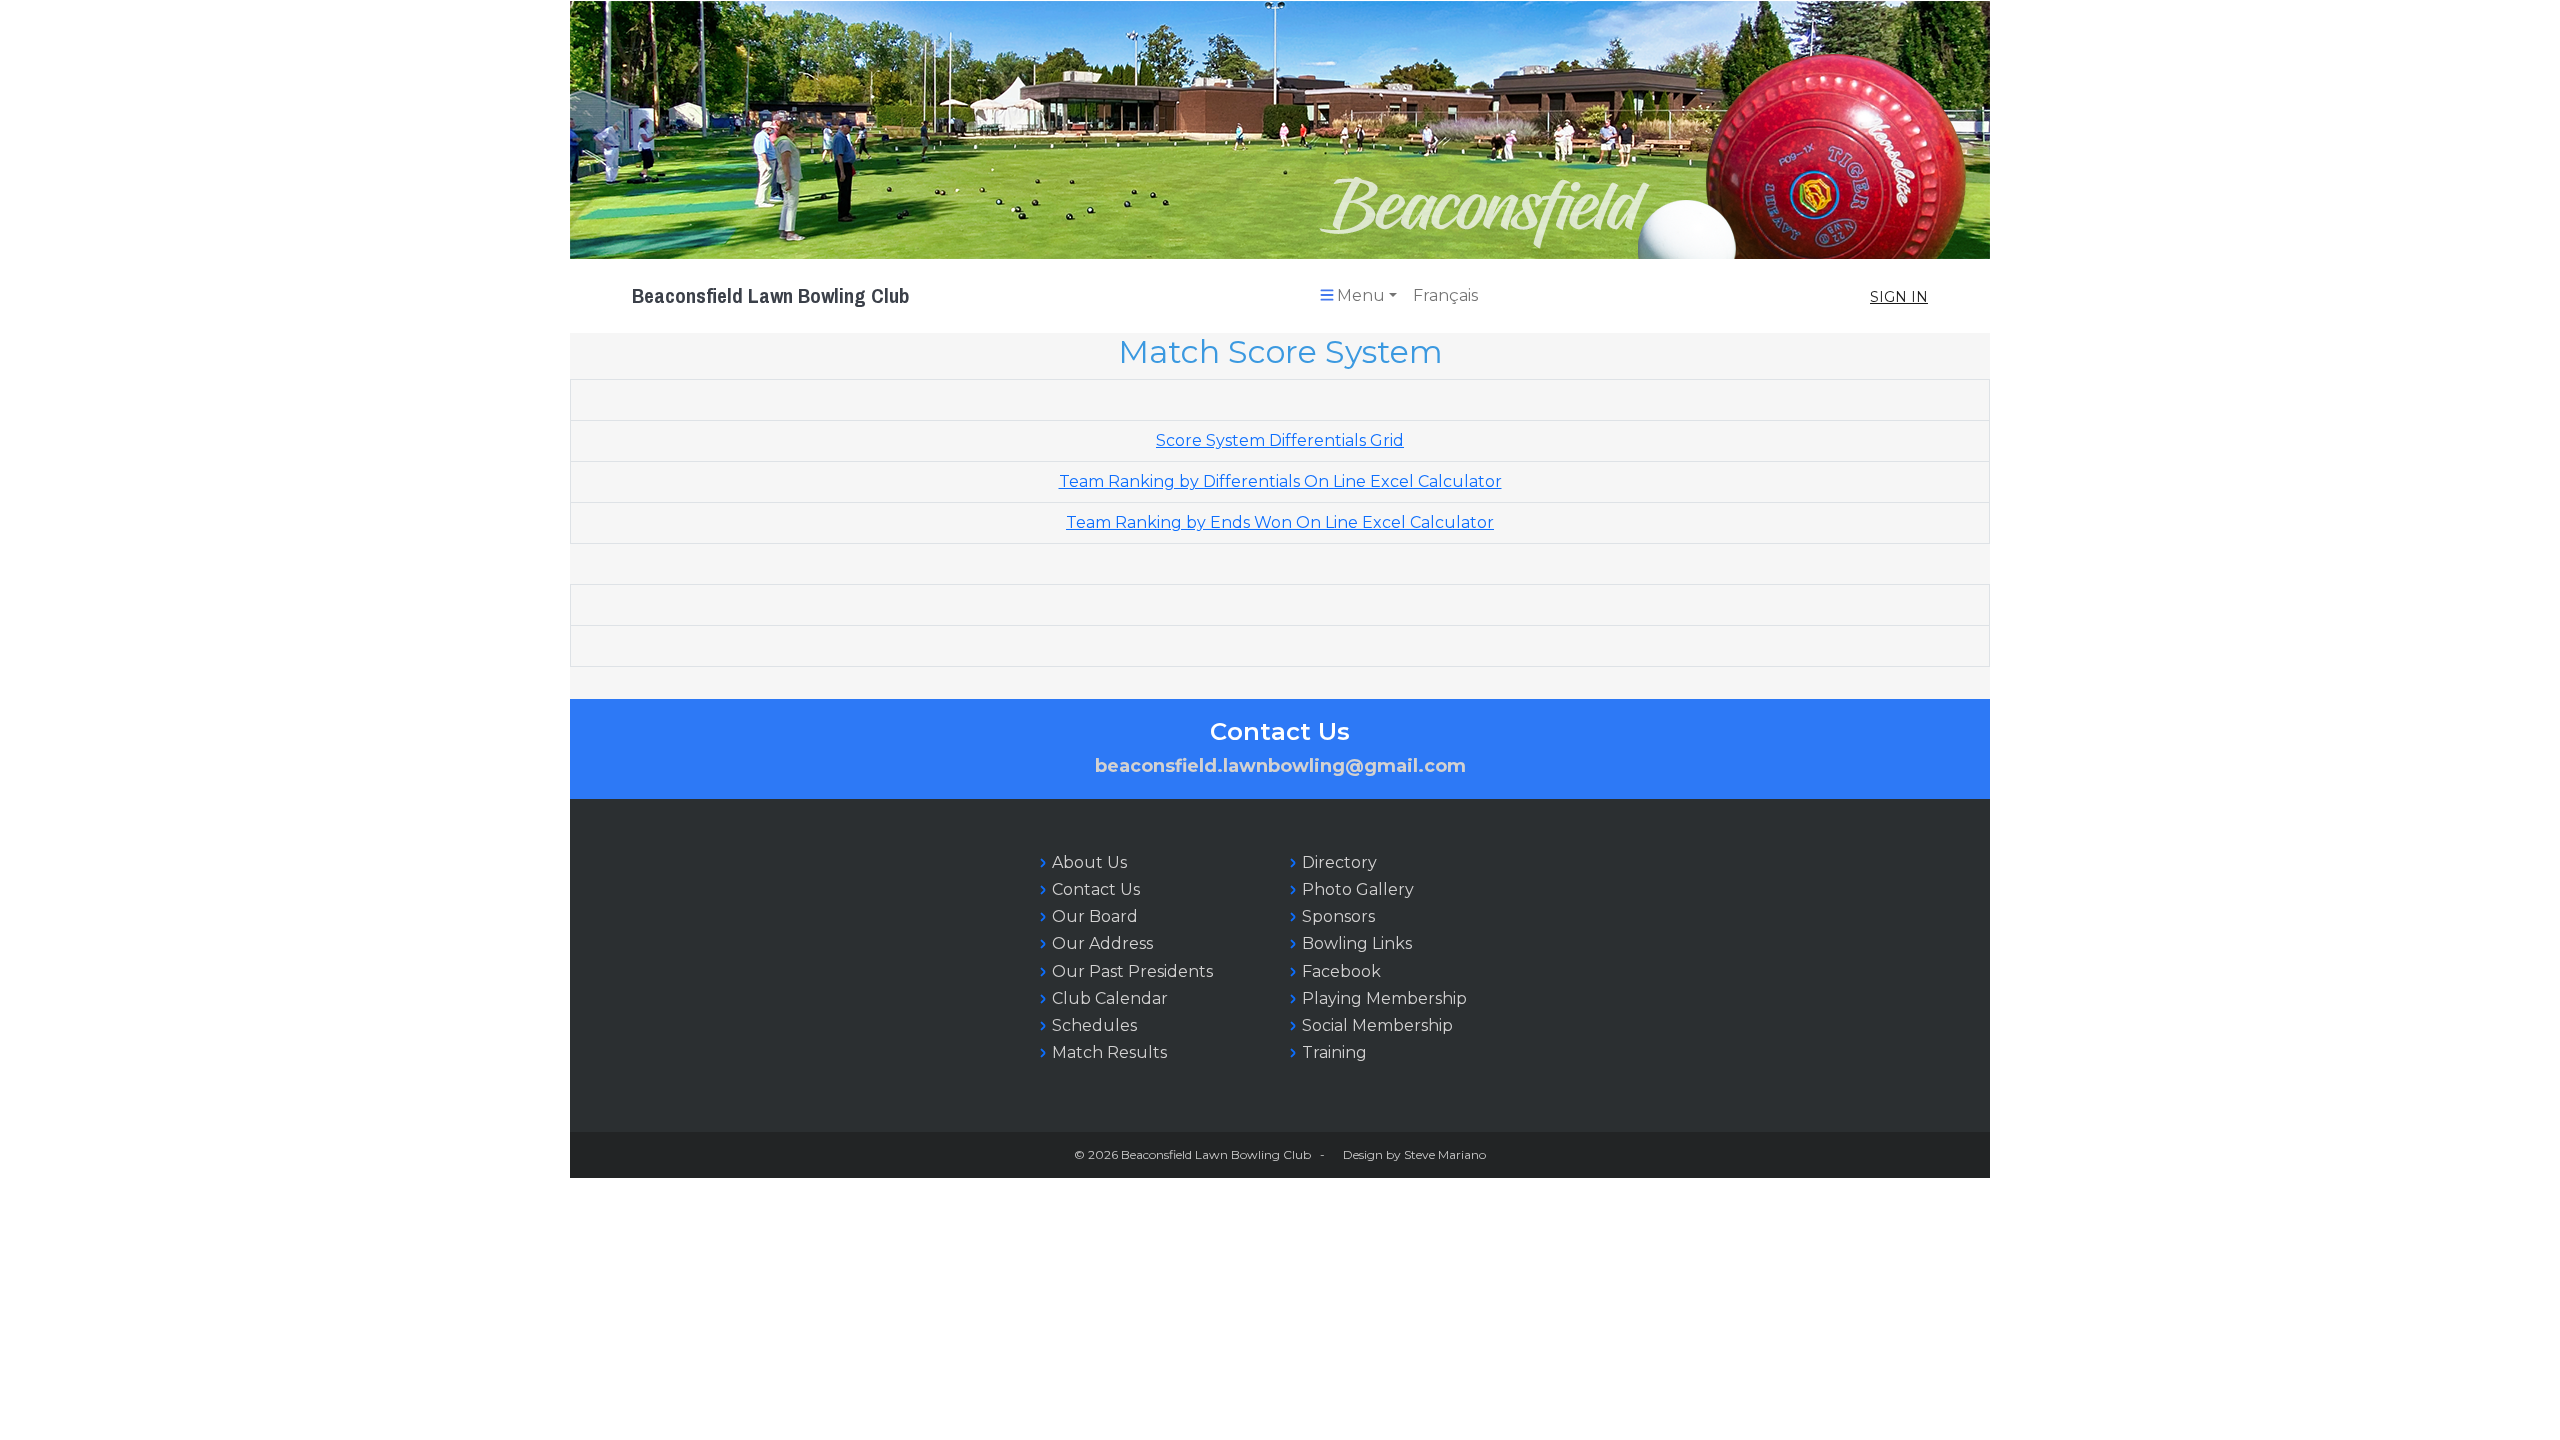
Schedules (1094, 1025)
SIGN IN (1899, 297)
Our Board (1095, 916)
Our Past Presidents (1132, 971)
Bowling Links (1357, 943)
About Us (1089, 862)
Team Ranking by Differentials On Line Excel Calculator (1280, 481)
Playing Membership (1384, 998)
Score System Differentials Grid (1280, 440)
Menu (1361, 295)
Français (1445, 295)
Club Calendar (1110, 998)
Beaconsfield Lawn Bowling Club (770, 295)
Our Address (1102, 943)
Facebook (1341, 971)
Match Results (1109, 1052)
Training (1334, 1052)
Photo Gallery (1358, 889)
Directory (1339, 862)
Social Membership (1377, 1025)
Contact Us (1096, 889)
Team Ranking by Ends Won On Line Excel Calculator (1280, 522)
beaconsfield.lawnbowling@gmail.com (1280, 766)
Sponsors (1338, 916)
